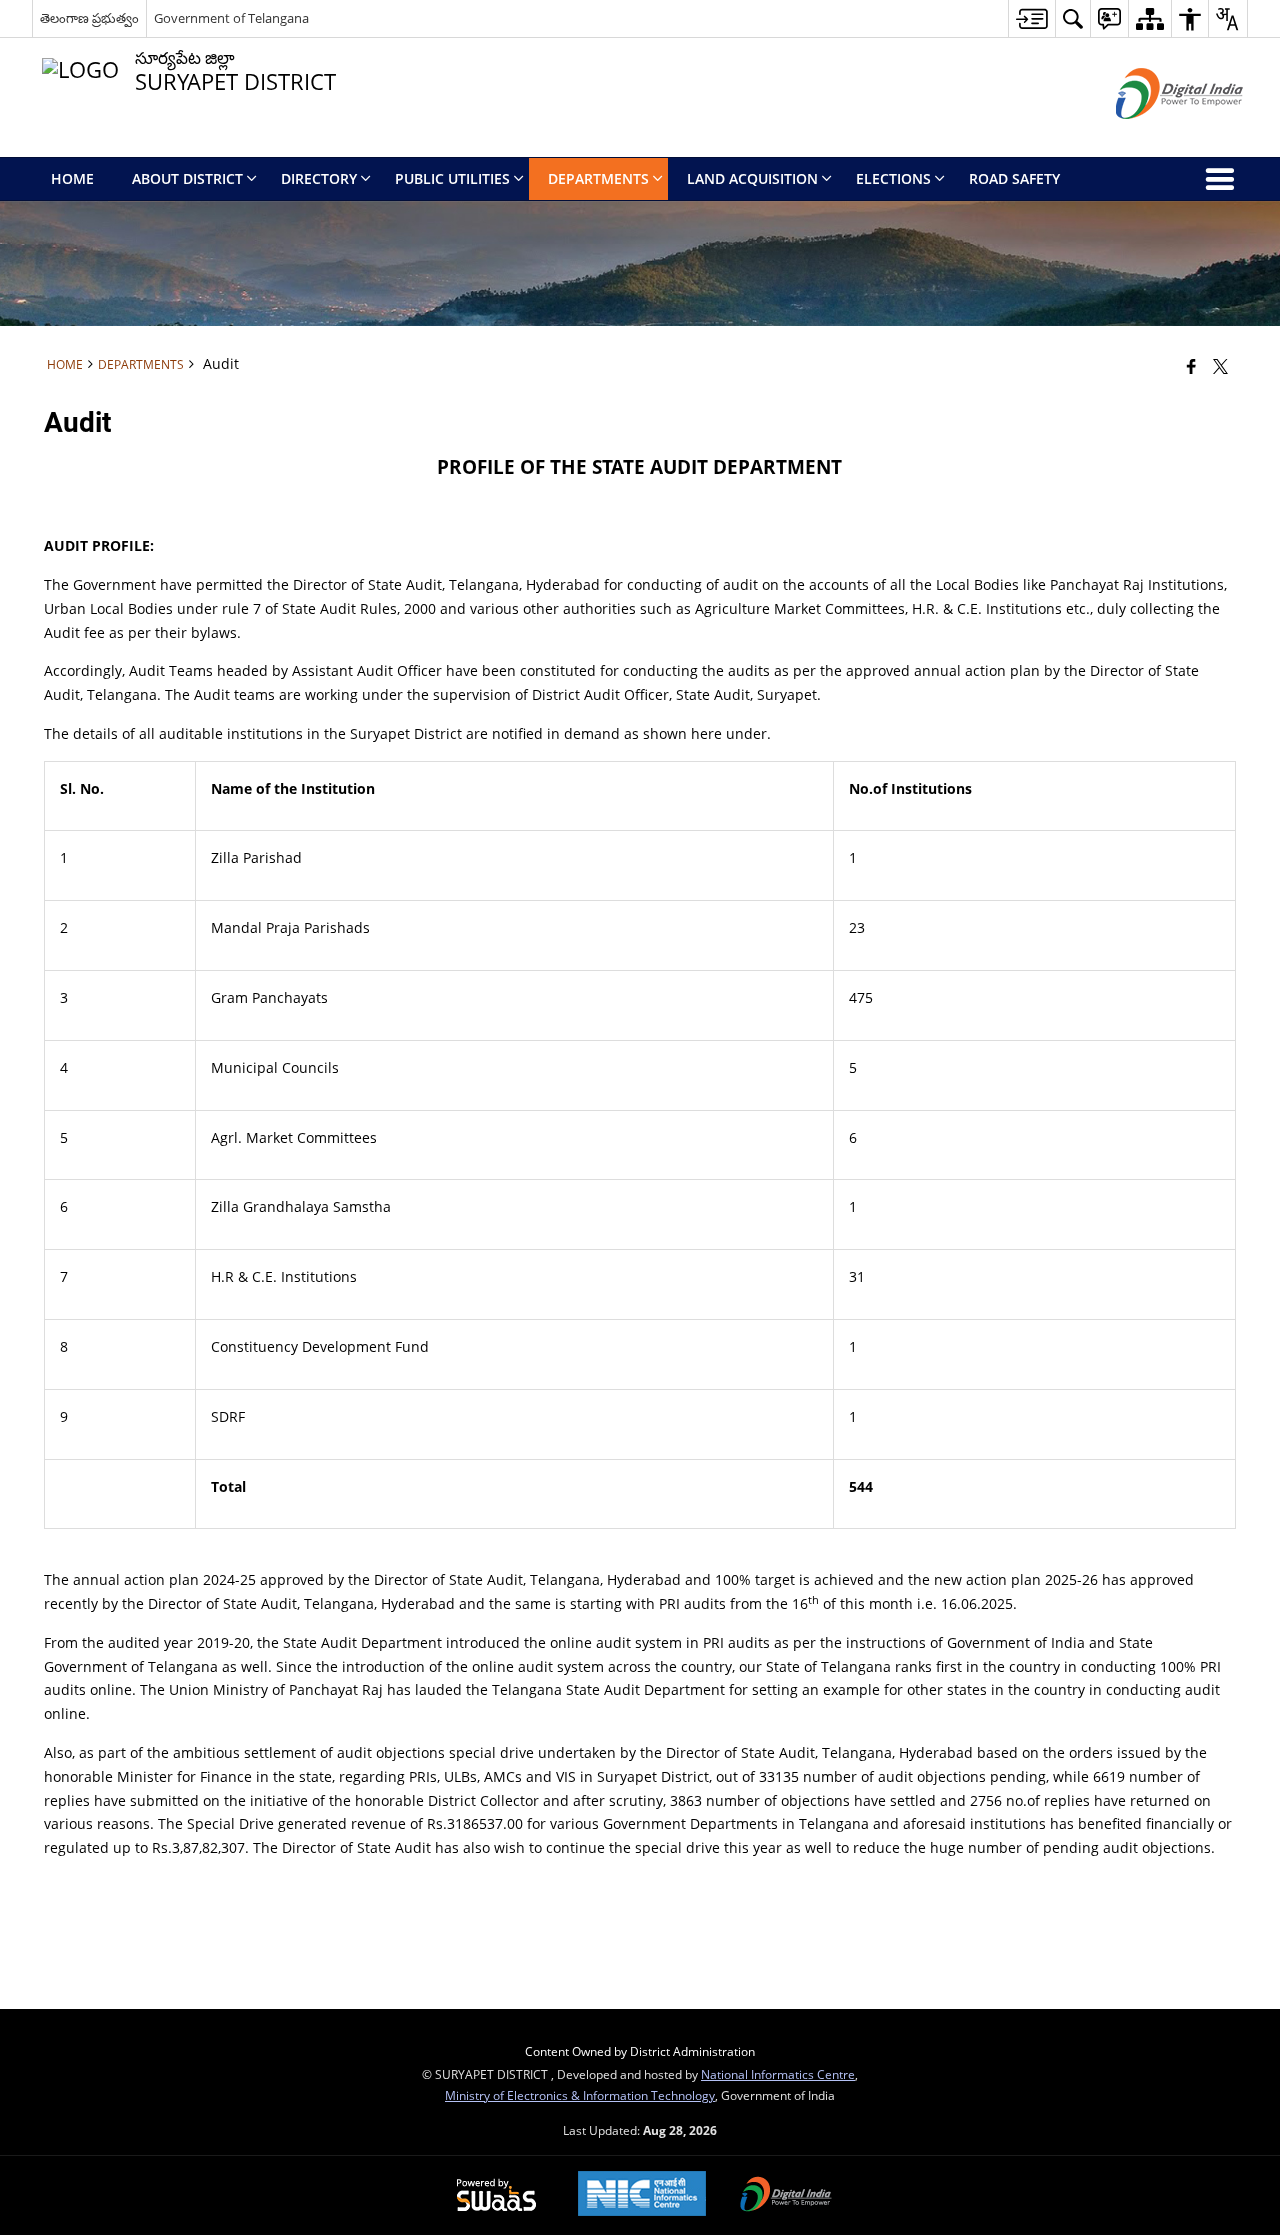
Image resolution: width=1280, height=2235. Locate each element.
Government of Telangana (231, 18)
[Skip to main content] (1031, 18)
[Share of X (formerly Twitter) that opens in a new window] (1220, 366)
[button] (1072, 18)
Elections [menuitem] (893, 178)
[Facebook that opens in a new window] (1191, 366)
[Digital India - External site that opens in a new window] (1154, 135)
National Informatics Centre (778, 2074)
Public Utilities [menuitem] (452, 178)
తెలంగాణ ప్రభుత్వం (89, 18)
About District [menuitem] (187, 178)
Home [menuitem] (72, 178)
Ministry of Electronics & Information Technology (580, 2095)
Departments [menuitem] (598, 178)
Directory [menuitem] (319, 178)
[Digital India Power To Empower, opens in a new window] (786, 2196)
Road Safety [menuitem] (1014, 178)
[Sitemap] (1149, 18)
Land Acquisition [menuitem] (752, 178)
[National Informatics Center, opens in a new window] (642, 2195)
